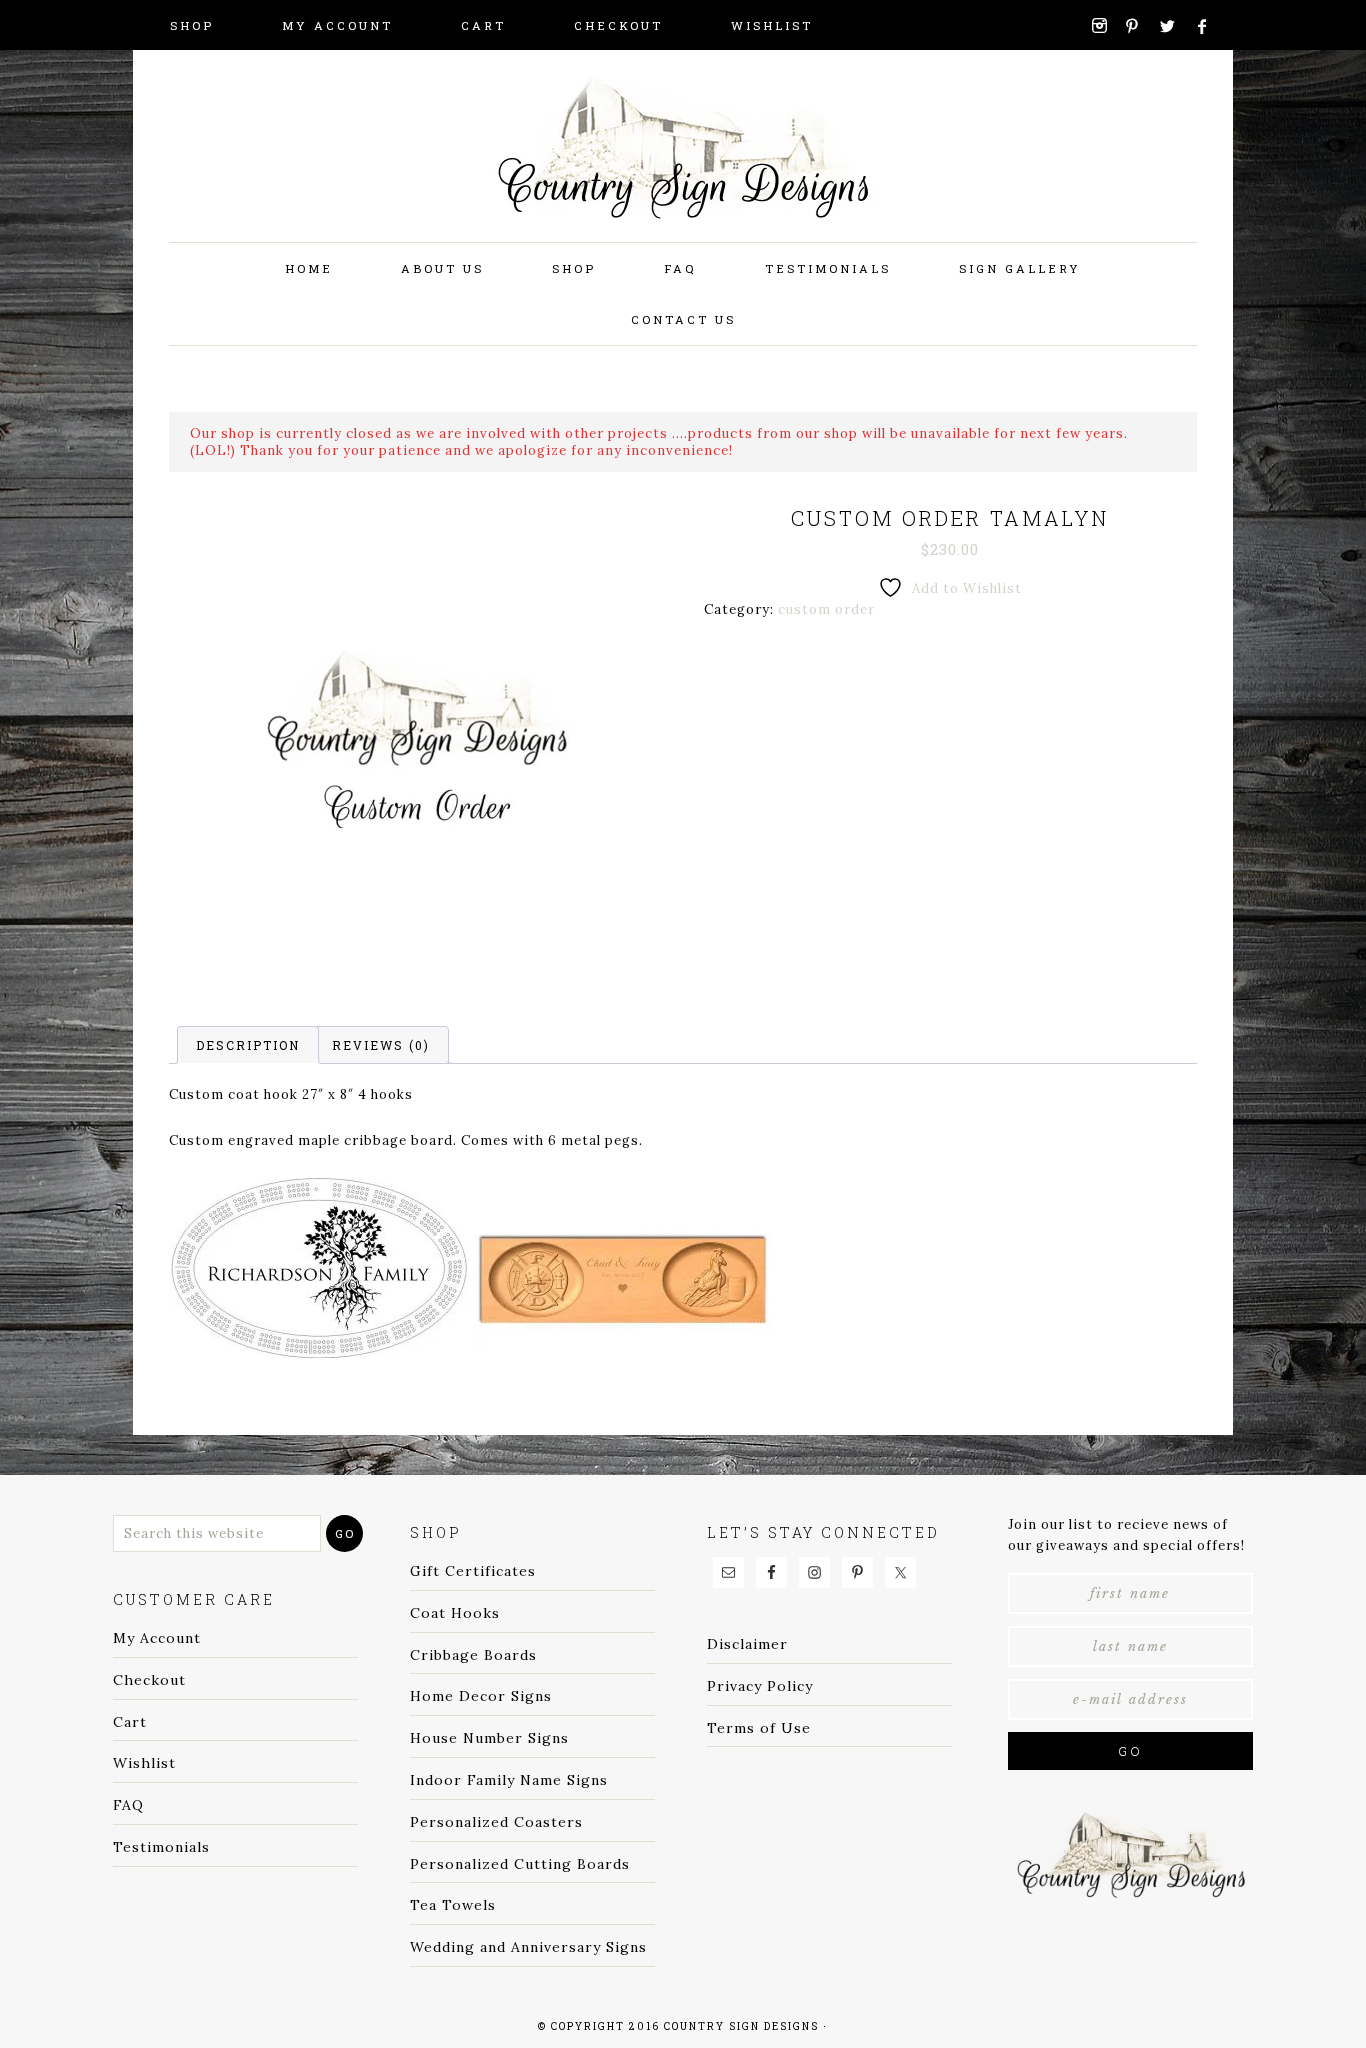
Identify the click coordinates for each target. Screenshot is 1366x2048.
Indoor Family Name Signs (509, 1780)
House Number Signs (489, 1738)
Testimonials (161, 1847)
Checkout (149, 1680)
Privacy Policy (760, 1686)
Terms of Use (759, 1728)
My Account (157, 1638)
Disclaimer (747, 1644)
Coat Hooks (455, 1613)
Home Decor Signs (481, 1696)
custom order (826, 609)
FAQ (128, 1805)
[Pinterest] (1140, 26)
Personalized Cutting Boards (520, 1864)
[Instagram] (1106, 26)
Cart (130, 1722)
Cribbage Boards (473, 1655)
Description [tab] (248, 1045)
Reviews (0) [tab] (381, 1045)
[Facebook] (1210, 26)
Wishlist (144, 1763)
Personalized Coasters (496, 1822)
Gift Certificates (473, 1571)
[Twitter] (1174, 26)
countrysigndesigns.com (683, 170)
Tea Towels (453, 1905)
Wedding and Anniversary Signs (528, 1947)
